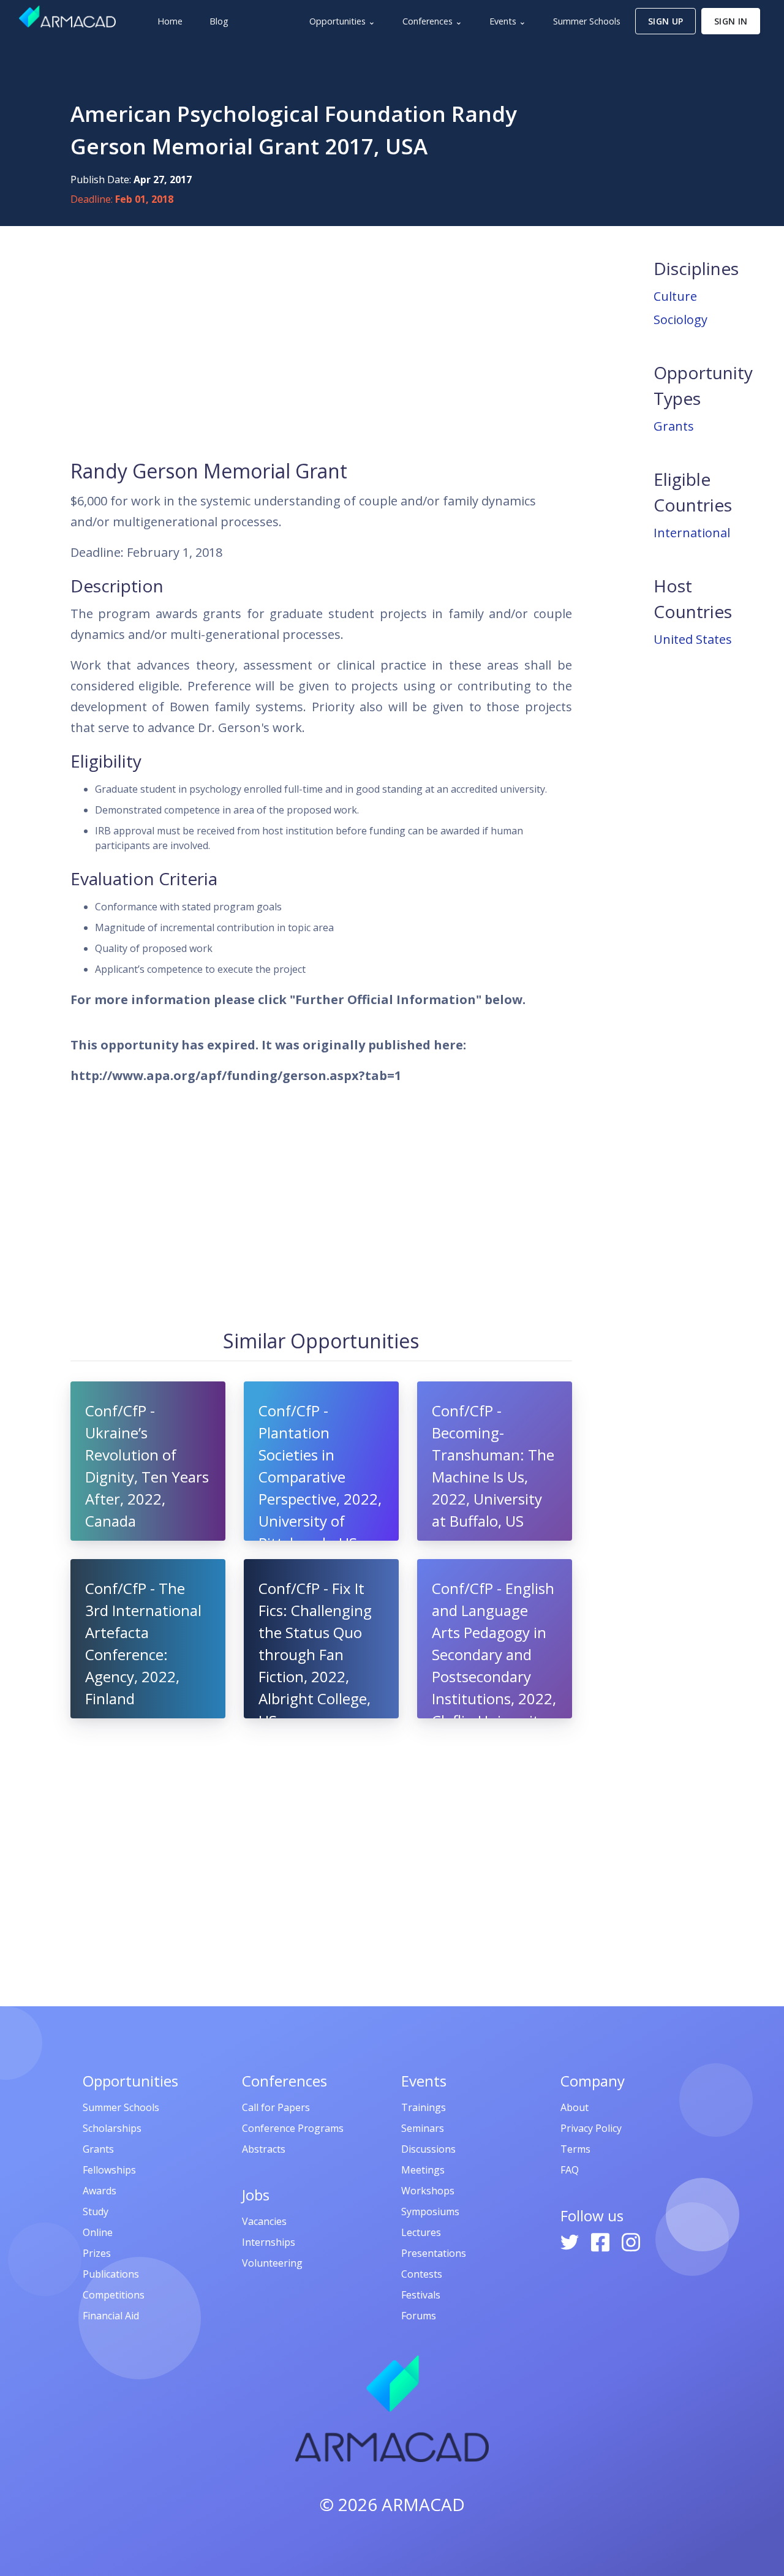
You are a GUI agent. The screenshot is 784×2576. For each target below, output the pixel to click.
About (575, 2107)
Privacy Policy (591, 2128)
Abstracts (264, 2149)
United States (693, 639)
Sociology (680, 319)
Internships (269, 2242)
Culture (675, 296)
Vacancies (264, 2221)
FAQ (570, 2170)
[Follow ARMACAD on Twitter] (571, 2241)
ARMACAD (423, 2504)
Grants (674, 426)
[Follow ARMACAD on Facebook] (601, 2241)
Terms (575, 2149)
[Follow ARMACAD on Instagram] (631, 2241)
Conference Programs (293, 2128)
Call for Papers (276, 2107)
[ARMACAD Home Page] (67, 17)
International (692, 533)
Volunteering (272, 2263)
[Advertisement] (321, 341)
